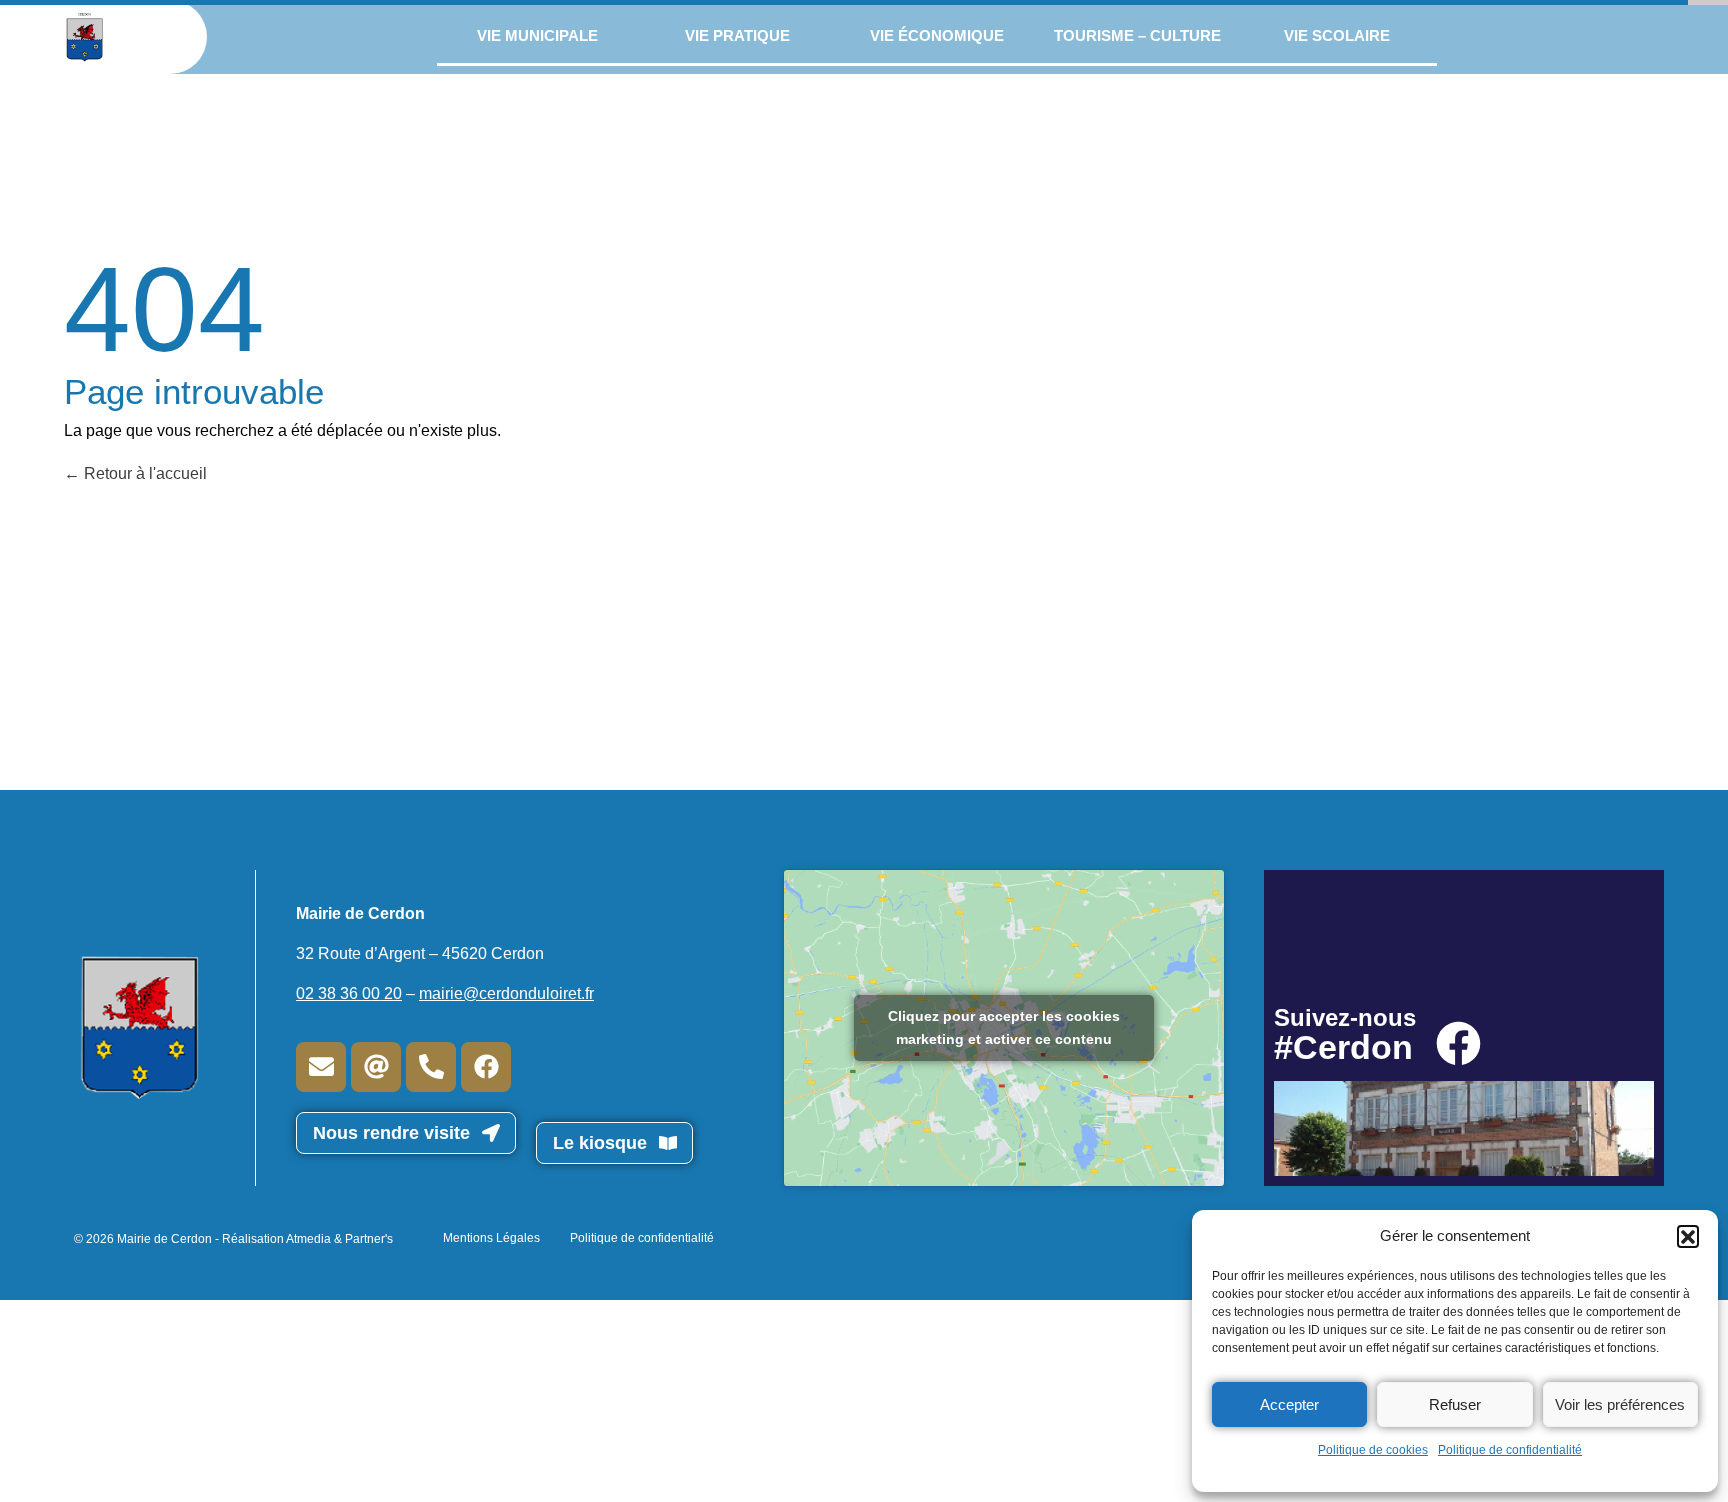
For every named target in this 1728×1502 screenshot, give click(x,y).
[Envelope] (321, 1067)
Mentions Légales (491, 1238)
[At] (376, 1067)
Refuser (1455, 1404)
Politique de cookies (1373, 1450)
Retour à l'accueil (143, 473)
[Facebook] (486, 1067)
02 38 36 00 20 (349, 993)
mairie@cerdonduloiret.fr (506, 993)
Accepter (1289, 1404)
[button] (1688, 1236)
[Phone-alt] (431, 1067)
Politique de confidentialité (1510, 1450)
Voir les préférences (1620, 1404)
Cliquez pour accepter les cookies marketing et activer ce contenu (1004, 1027)
